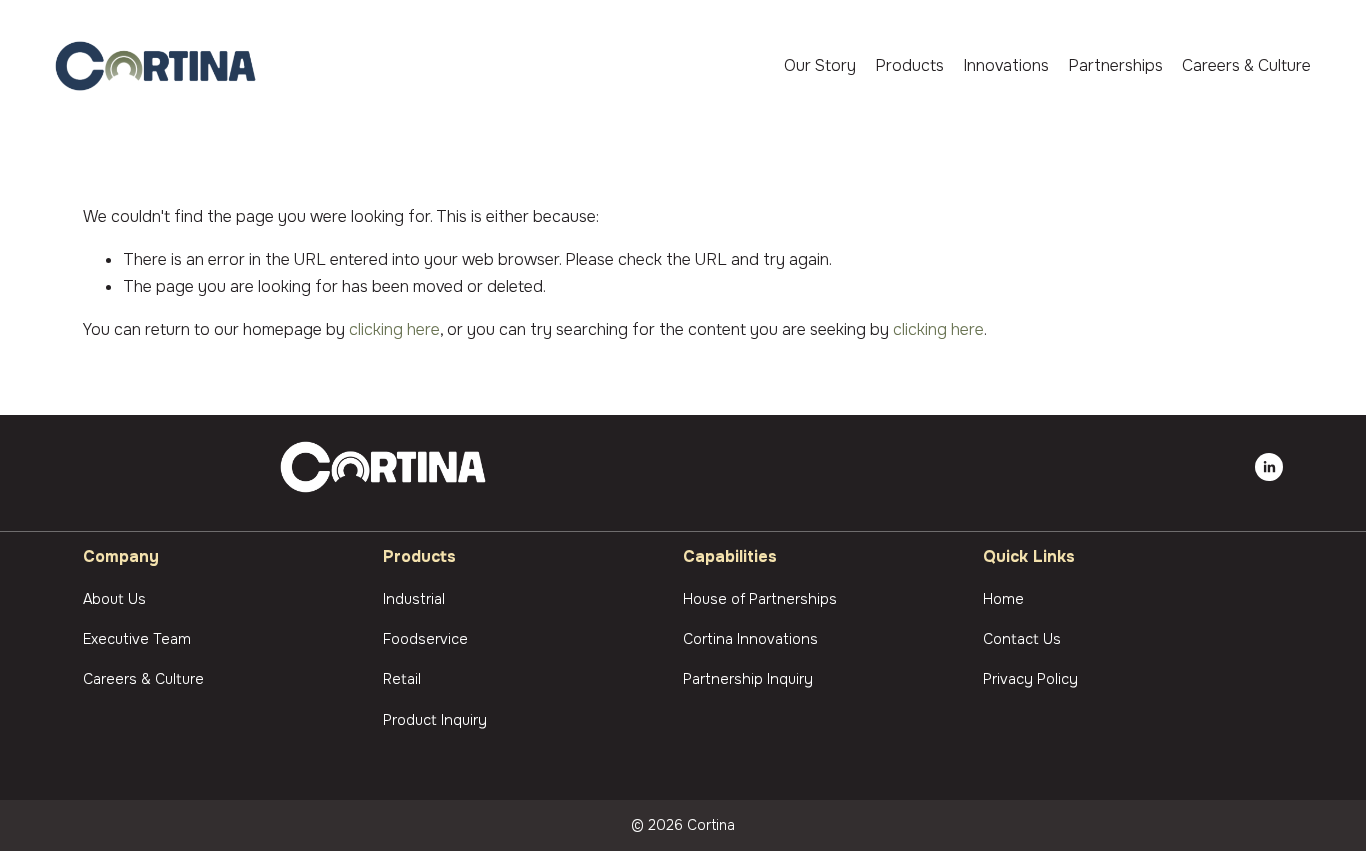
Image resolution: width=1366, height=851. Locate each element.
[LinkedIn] (1269, 467)
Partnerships (1115, 65)
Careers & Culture (1246, 65)
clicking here (394, 329)
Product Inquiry (435, 720)
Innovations (1006, 65)
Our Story (820, 65)
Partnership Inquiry (748, 679)
